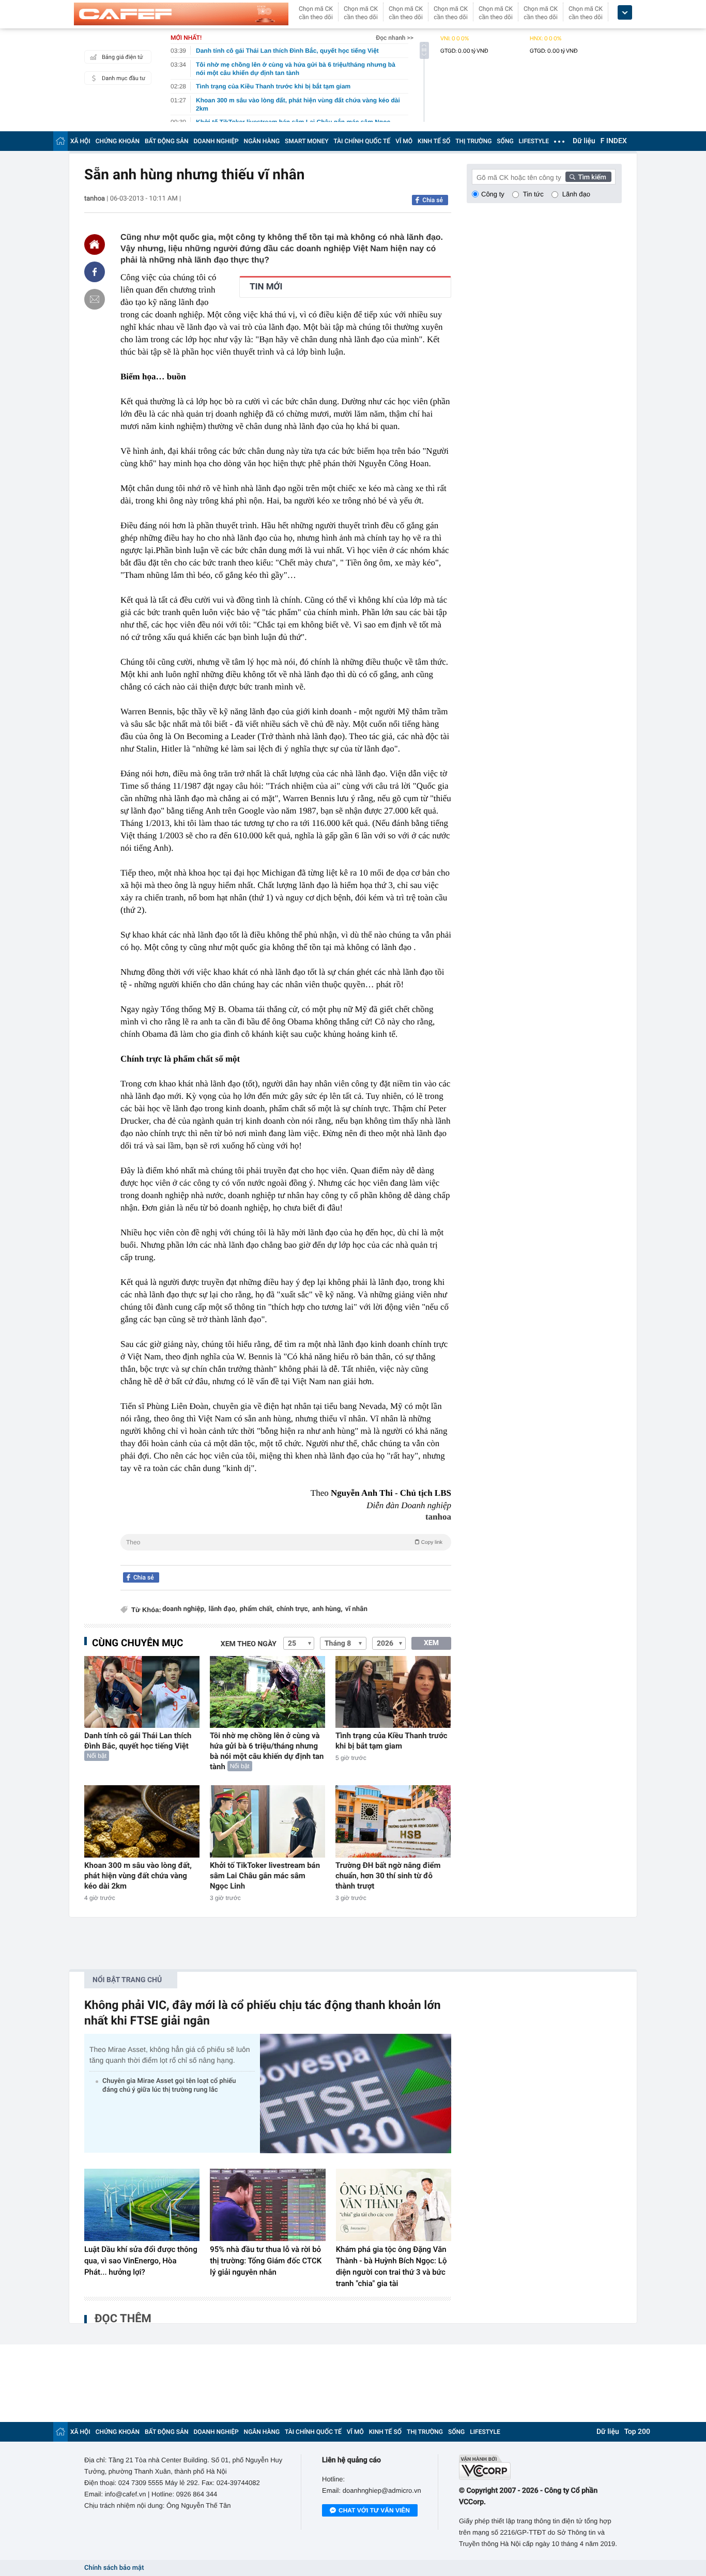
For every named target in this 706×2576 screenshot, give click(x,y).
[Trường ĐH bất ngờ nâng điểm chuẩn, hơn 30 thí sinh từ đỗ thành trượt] (393, 1821)
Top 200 (637, 2432)
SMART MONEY (306, 141)
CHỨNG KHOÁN (118, 141)
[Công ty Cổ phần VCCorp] (540, 2467)
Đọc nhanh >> (395, 38)
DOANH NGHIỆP (216, 141)
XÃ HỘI (80, 141)
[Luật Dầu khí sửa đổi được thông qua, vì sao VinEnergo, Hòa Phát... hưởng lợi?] (142, 2205)
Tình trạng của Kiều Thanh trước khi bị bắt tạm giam (392, 1741)
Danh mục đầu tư (124, 78)
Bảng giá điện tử (122, 57)
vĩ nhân (356, 1609)
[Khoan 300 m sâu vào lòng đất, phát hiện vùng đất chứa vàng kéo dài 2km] (142, 1821)
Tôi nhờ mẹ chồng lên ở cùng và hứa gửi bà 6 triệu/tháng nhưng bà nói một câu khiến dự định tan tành (267, 1751)
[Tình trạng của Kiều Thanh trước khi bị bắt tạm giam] (393, 1692)
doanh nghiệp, (184, 1609)
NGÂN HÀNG (262, 141)
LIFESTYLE (534, 141)
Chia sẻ (433, 200)
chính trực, (293, 1609)
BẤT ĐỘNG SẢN (167, 141)
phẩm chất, (257, 1609)
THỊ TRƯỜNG (473, 141)
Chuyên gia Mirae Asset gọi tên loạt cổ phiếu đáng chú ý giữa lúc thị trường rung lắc (169, 2086)
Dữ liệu (584, 141)
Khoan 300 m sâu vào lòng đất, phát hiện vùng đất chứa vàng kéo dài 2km (138, 1876)
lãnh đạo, (222, 1609)
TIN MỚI (266, 287)
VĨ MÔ (404, 141)
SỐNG (505, 141)
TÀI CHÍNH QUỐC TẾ (362, 141)
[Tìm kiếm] (589, 177)
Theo (284, 1542)
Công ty (493, 194)
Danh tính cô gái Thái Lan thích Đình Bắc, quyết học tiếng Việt (138, 1741)
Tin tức (533, 194)
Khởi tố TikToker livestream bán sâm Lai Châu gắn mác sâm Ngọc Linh (265, 1876)
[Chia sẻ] (95, 272)
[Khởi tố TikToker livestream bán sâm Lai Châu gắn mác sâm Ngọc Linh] (267, 1821)
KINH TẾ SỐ (434, 141)
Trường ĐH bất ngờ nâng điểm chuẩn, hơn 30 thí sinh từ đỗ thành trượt (388, 1876)
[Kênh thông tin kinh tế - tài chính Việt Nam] (181, 14)
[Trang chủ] (60, 141)
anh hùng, (327, 1609)
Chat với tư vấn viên (374, 2510)
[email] (95, 299)
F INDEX (614, 141)
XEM (431, 1643)
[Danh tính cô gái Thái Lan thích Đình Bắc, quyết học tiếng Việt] (142, 1692)
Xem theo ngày (249, 1644)
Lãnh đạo (576, 194)
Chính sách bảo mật (114, 2568)
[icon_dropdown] (625, 13)
